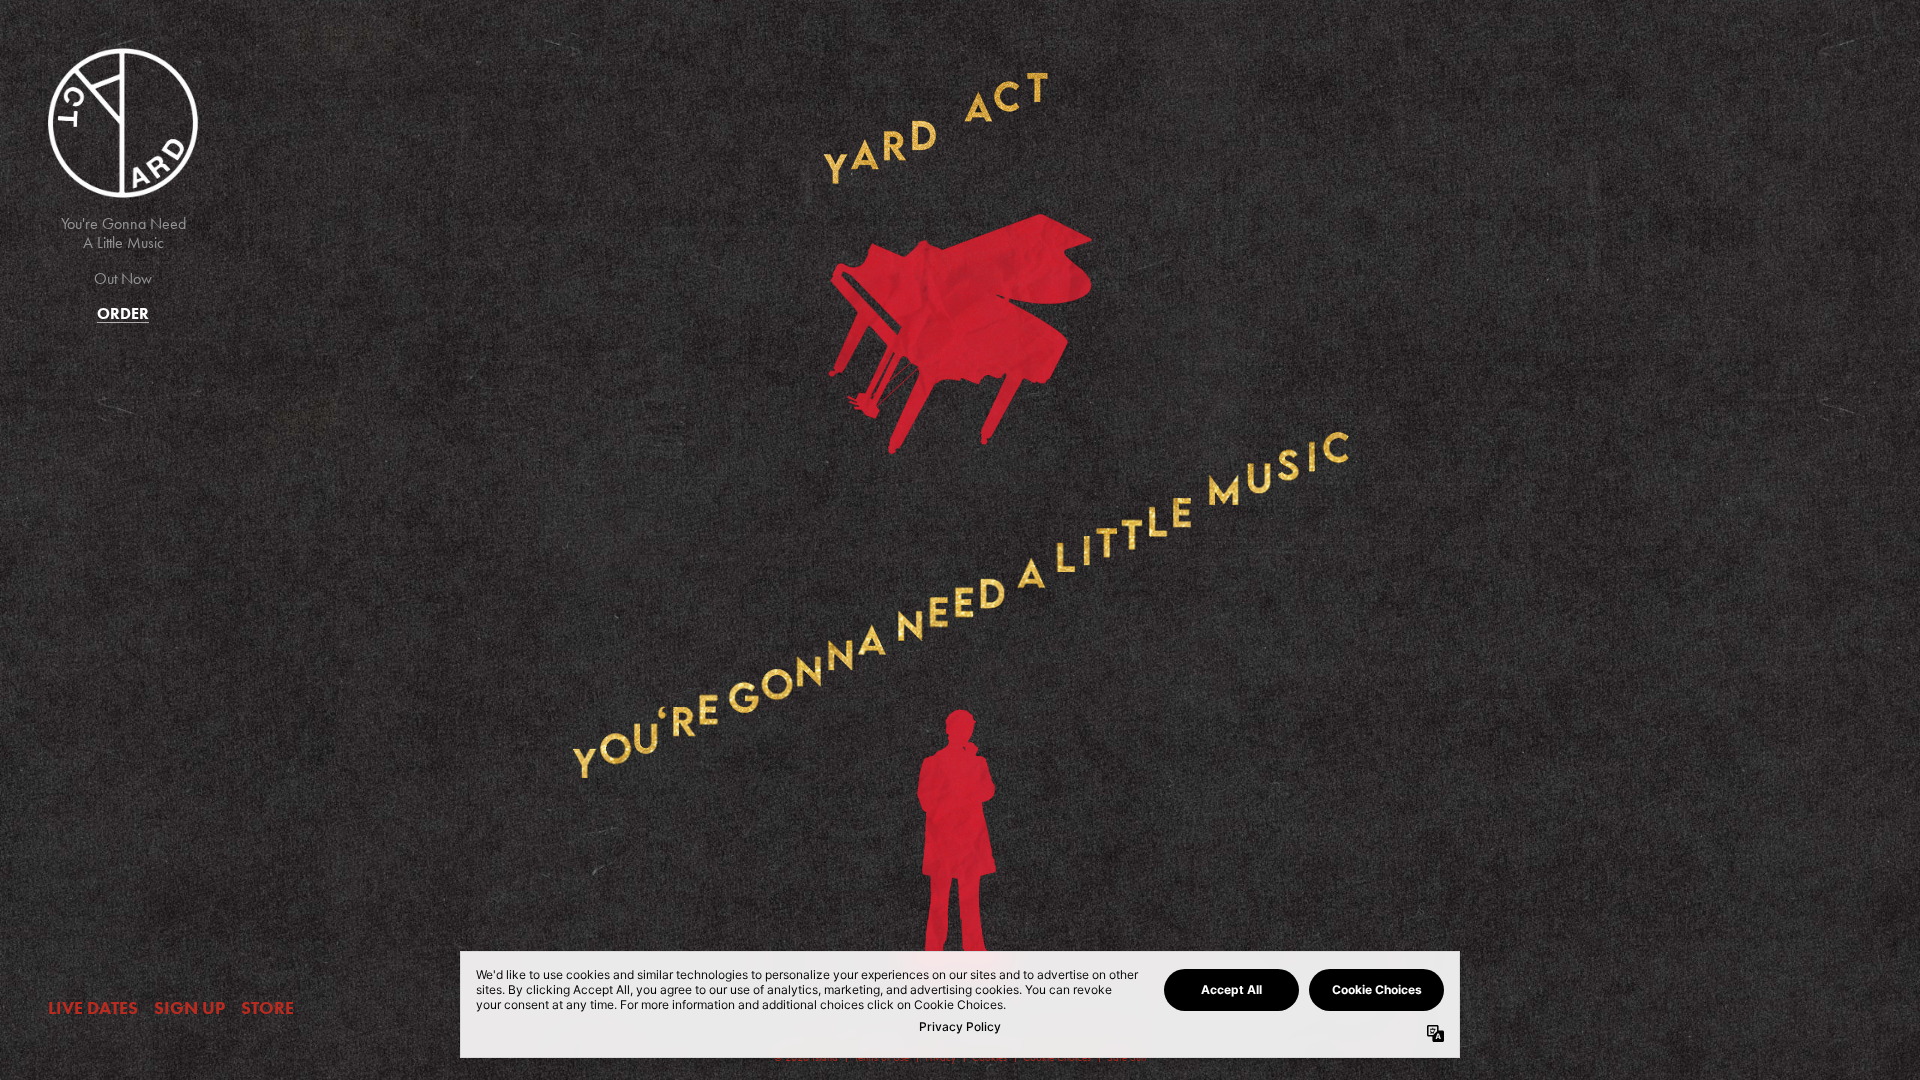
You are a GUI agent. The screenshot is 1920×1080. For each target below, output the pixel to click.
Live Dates (93, 1007)
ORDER (123, 313)
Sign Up (189, 1007)
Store (267, 1007)
